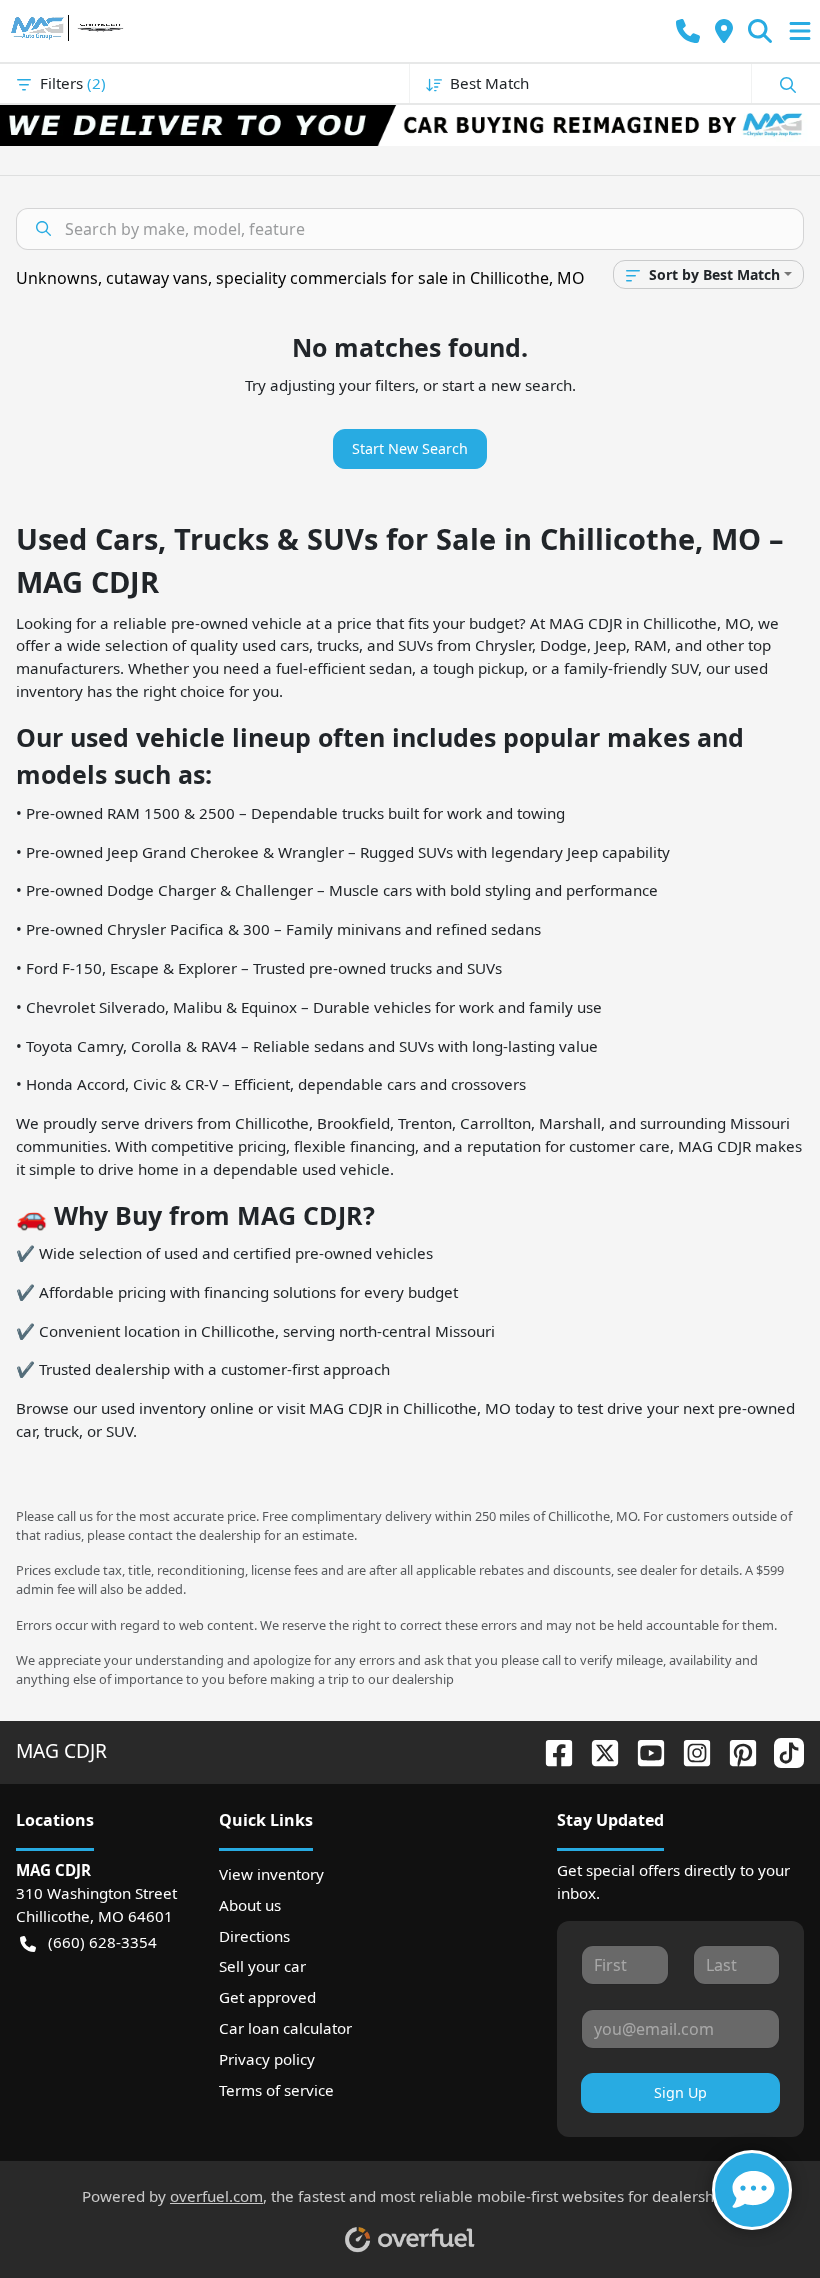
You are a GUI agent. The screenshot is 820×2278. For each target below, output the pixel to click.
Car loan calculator (285, 2028)
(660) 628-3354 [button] (102, 1942)
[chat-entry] (752, 2190)
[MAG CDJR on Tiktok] (781, 1750)
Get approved (267, 1997)
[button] (688, 31)
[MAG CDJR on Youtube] (643, 1750)
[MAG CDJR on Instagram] (689, 1750)
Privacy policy (267, 2059)
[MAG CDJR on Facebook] (551, 1750)
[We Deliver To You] (410, 125)
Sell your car (262, 1966)
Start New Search (410, 448)
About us (250, 1905)
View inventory (271, 1874)
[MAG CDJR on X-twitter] (597, 1750)
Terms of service (276, 2090)
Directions (254, 1936)
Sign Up (680, 2092)
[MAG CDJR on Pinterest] (735, 1750)
